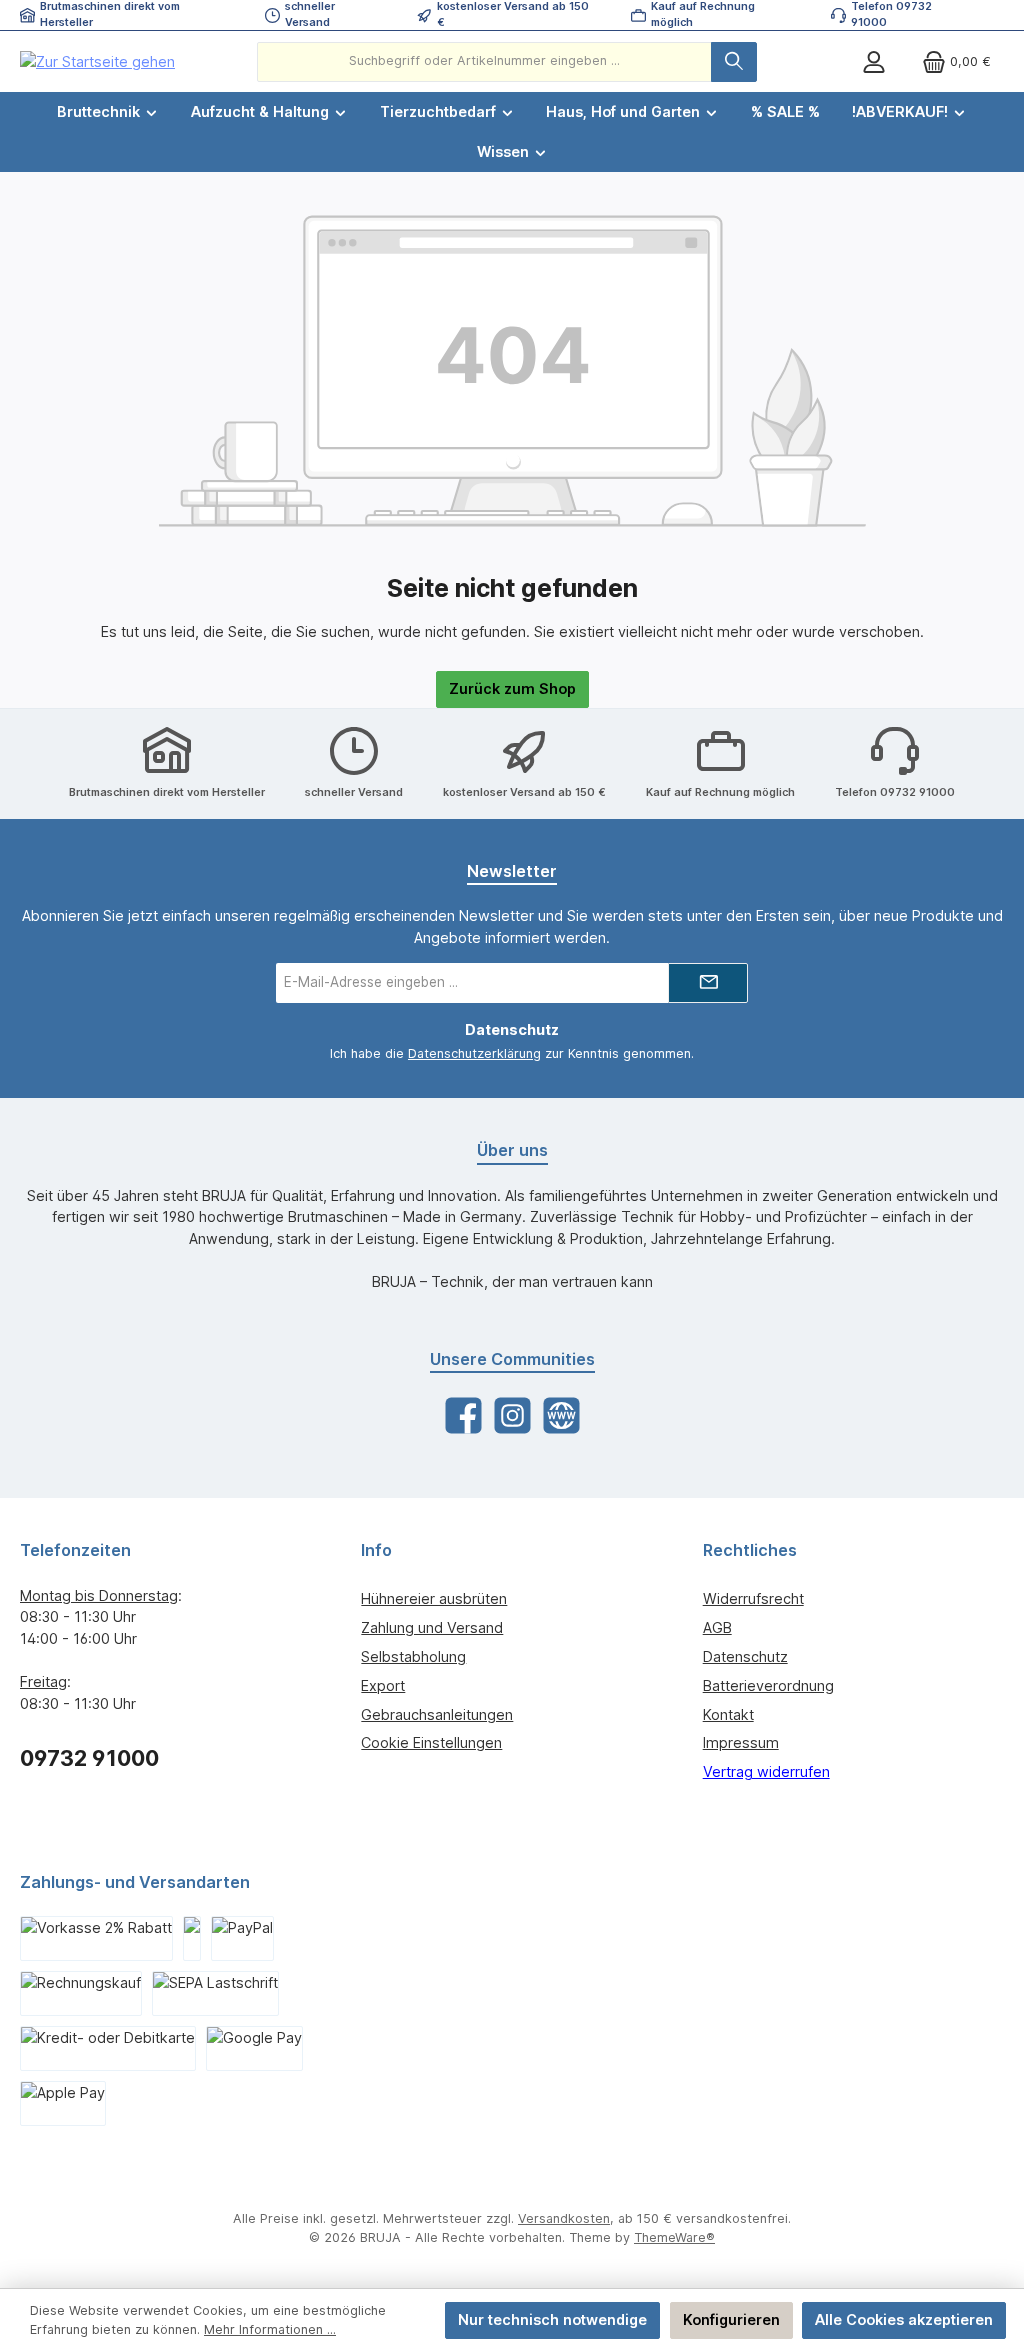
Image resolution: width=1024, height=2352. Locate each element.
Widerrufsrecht (753, 1598)
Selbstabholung (413, 1656)
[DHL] (192, 1938)
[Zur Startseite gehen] (97, 61)
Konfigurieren (731, 2319)
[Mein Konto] (874, 61)
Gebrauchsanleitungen (437, 1714)
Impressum (741, 1742)
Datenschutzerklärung (474, 1053)
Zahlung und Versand (432, 1627)
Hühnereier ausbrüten (434, 1598)
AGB (717, 1627)
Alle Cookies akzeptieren (904, 2319)
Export (383, 1685)
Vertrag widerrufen (766, 1771)
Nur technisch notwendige (552, 2319)
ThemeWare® (674, 2237)
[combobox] (484, 62)
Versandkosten (564, 2218)
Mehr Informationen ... (270, 2329)
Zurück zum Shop (512, 688)
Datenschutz (745, 1656)
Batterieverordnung (768, 1685)
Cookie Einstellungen (431, 1742)
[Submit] (708, 983)
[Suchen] (734, 62)
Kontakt (728, 1714)
